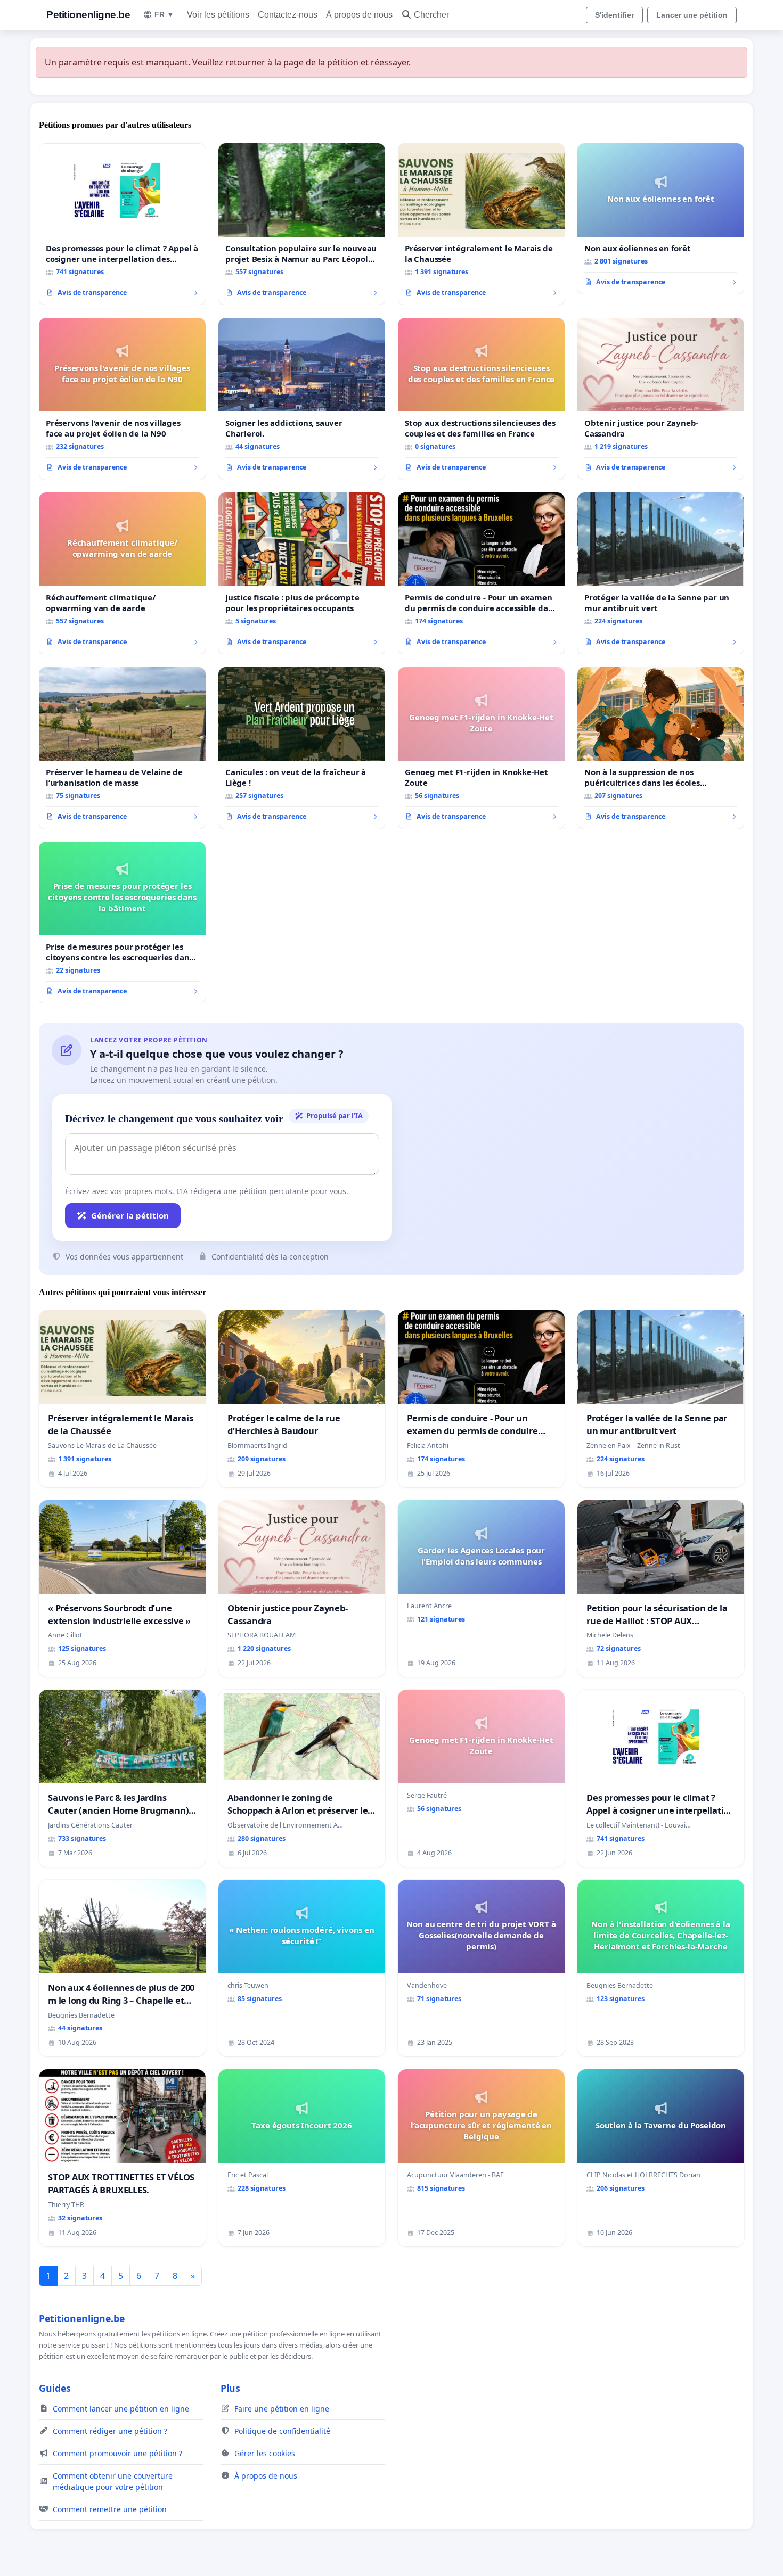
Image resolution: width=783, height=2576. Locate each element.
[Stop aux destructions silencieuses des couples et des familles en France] (481, 399)
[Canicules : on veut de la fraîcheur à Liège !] (302, 748)
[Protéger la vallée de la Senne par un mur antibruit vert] (661, 573)
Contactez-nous (288, 15)
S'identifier (614, 15)
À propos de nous (359, 15)
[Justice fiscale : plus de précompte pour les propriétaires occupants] (302, 573)
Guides (55, 2388)
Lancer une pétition (692, 15)
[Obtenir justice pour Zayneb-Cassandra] (661, 399)
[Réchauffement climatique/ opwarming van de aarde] (122, 573)
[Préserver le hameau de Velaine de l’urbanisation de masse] (122, 748)
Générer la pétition (130, 1215)
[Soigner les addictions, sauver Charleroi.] (302, 399)
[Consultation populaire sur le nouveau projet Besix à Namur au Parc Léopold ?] (302, 224)
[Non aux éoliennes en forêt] (661, 219)
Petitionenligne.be (88, 15)
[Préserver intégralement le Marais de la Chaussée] (481, 224)
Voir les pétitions (218, 15)
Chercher (431, 15)
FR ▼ (164, 14)
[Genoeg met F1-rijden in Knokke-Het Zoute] (481, 748)
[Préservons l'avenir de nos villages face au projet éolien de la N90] (122, 399)
